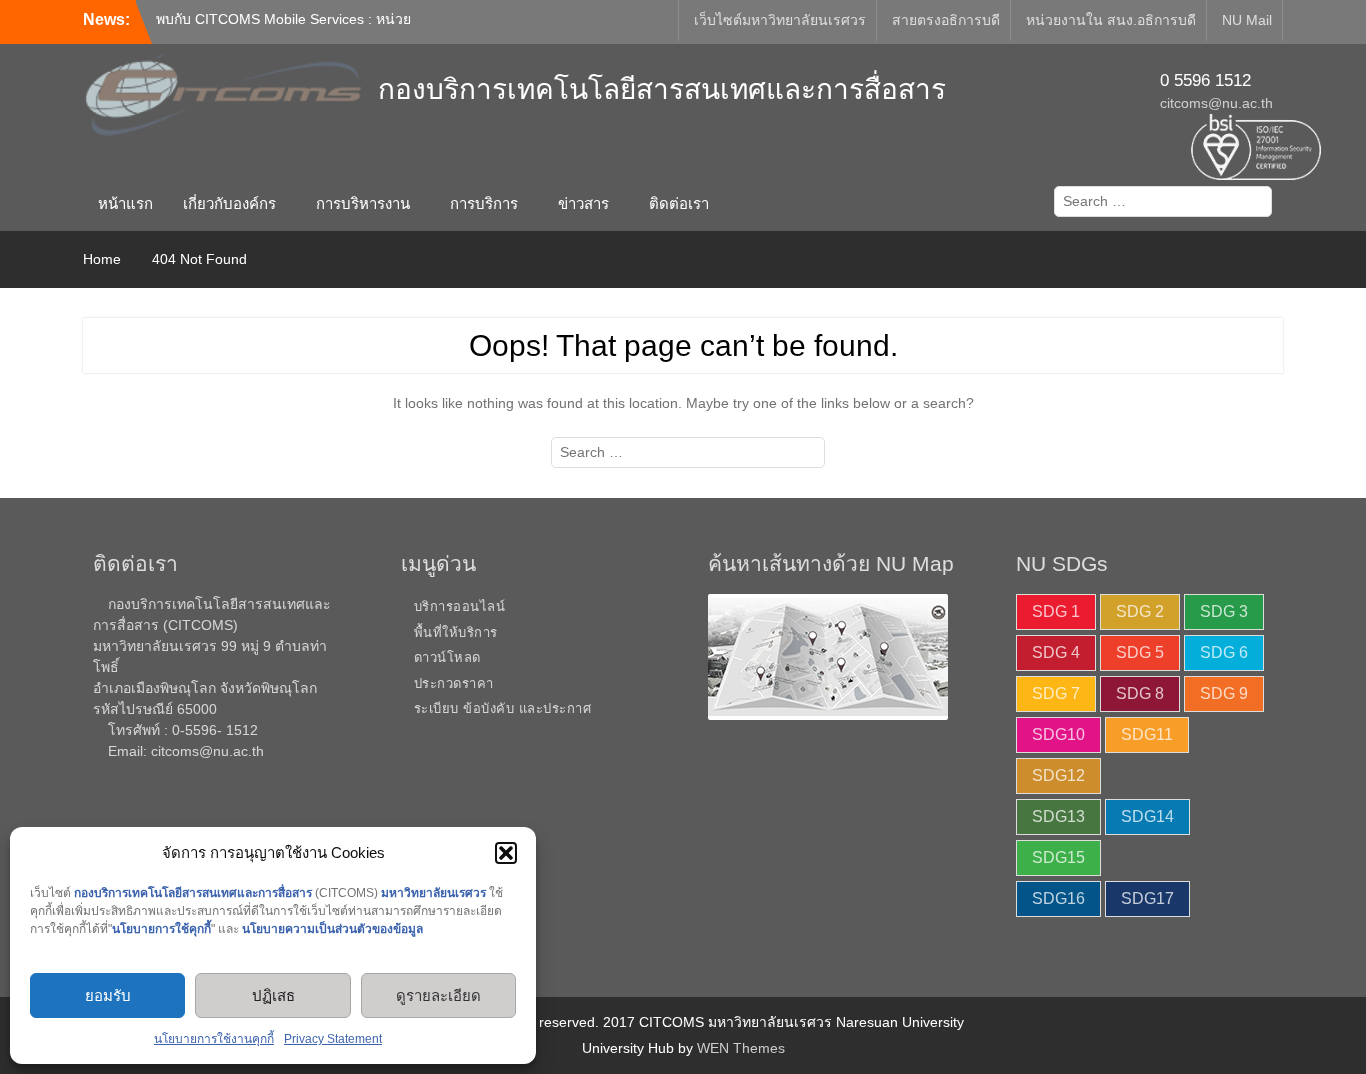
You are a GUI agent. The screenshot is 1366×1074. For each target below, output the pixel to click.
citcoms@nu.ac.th (1216, 103)
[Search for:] (1158, 201)
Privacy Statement (333, 1039)
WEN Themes (741, 1048)
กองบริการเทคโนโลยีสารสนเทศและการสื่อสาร (662, 89)
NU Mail (1247, 20)
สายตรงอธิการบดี (946, 20)
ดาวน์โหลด (447, 657)
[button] (506, 853)
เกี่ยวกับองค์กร (229, 203)
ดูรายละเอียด (438, 995)
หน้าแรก (125, 203)
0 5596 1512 (1205, 80)
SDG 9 (1224, 693)
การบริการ (484, 203)
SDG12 (1058, 775)
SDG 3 (1224, 611)
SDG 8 (1140, 693)
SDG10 (1058, 734)
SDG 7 (1056, 693)
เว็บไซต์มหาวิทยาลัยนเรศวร (780, 20)
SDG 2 (1140, 611)
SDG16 (1058, 898)
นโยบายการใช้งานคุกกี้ (214, 1039)
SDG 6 (1224, 652)
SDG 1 (1056, 611)
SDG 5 (1140, 652)
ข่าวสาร (583, 203)
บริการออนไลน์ (460, 606)
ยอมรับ (108, 995)
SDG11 (1147, 734)
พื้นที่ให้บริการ (456, 632)
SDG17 (1147, 898)
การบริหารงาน (363, 203)
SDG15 (1058, 857)
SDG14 (1147, 816)
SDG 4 (1056, 652)
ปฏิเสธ (273, 995)
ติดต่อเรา (679, 203)
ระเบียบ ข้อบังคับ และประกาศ (503, 708)
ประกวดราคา (454, 683)
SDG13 (1058, 816)
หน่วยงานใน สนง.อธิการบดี (1111, 20)
